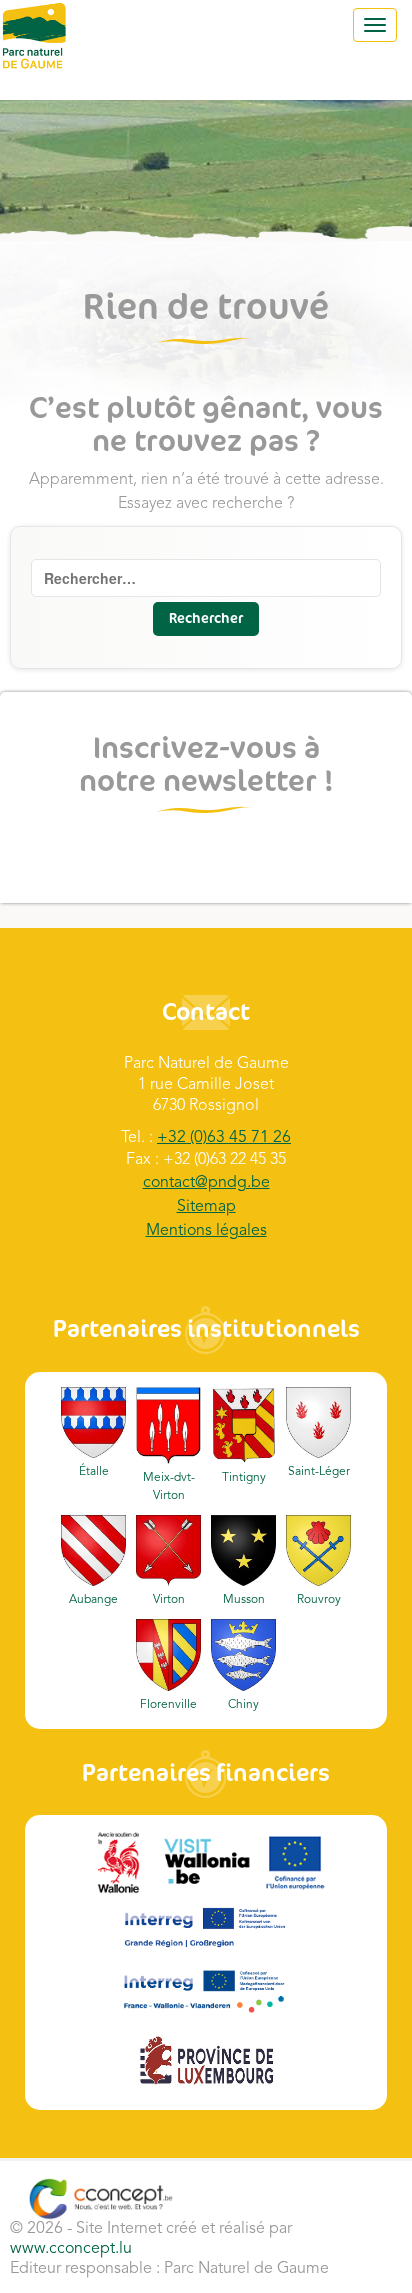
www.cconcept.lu (71, 2249)
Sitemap (206, 1207)
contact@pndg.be (206, 1183)
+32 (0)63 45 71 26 (224, 1138)
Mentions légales (206, 1231)
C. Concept (100, 2199)
